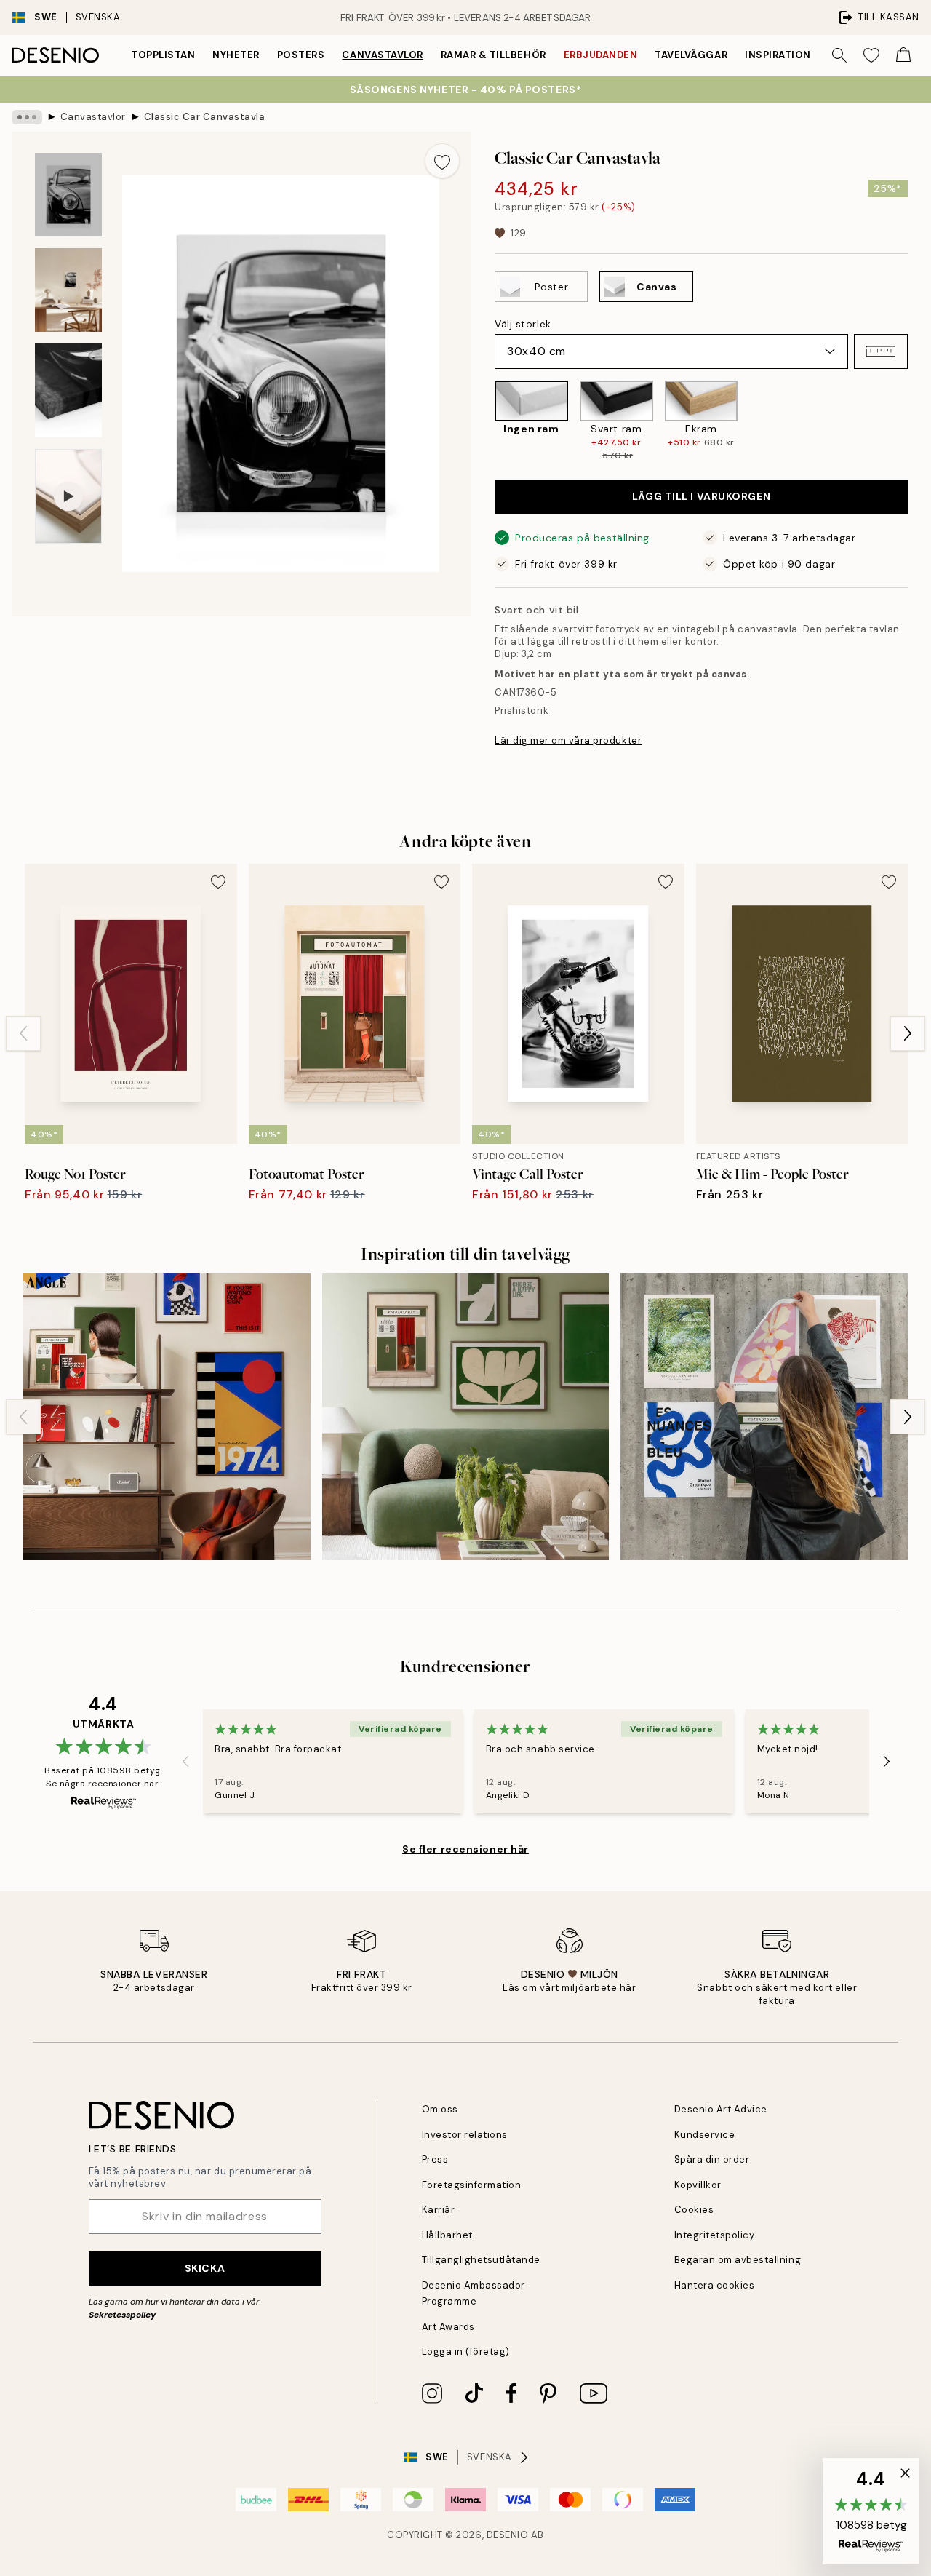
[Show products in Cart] (903, 55)
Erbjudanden (601, 55)
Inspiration (778, 55)
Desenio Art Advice (721, 2109)
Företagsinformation (472, 2185)
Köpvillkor (698, 2185)
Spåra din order (712, 2159)
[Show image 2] (68, 290)
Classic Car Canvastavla (205, 117)
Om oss (440, 2109)
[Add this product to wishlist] (442, 161)
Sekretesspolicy (122, 2315)
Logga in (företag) (466, 2352)
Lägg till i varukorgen (701, 496)
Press (435, 2159)
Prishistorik (522, 711)
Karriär (439, 2210)
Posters (301, 55)
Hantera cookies (715, 2285)
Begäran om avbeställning (738, 2260)
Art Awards (448, 2327)
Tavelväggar (691, 55)
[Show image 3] (68, 390)
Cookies (694, 2210)
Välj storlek (523, 324)
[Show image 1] (68, 195)
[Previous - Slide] (483, 421)
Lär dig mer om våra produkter (568, 740)
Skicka (205, 2268)
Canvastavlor (382, 55)
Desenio (508, 2535)
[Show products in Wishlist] (871, 55)
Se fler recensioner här (465, 1849)
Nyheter (236, 55)
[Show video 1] (68, 497)
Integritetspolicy (715, 2235)
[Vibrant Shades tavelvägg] (764, 1417)
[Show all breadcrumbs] (27, 117)
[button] (881, 351)
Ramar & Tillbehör (494, 55)
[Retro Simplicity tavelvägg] (167, 1417)
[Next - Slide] (919, 421)
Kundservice (705, 2135)
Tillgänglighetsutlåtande (481, 2260)
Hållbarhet (447, 2235)
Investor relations (465, 2135)
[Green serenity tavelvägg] (466, 1417)
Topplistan (163, 55)
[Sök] (839, 55)
